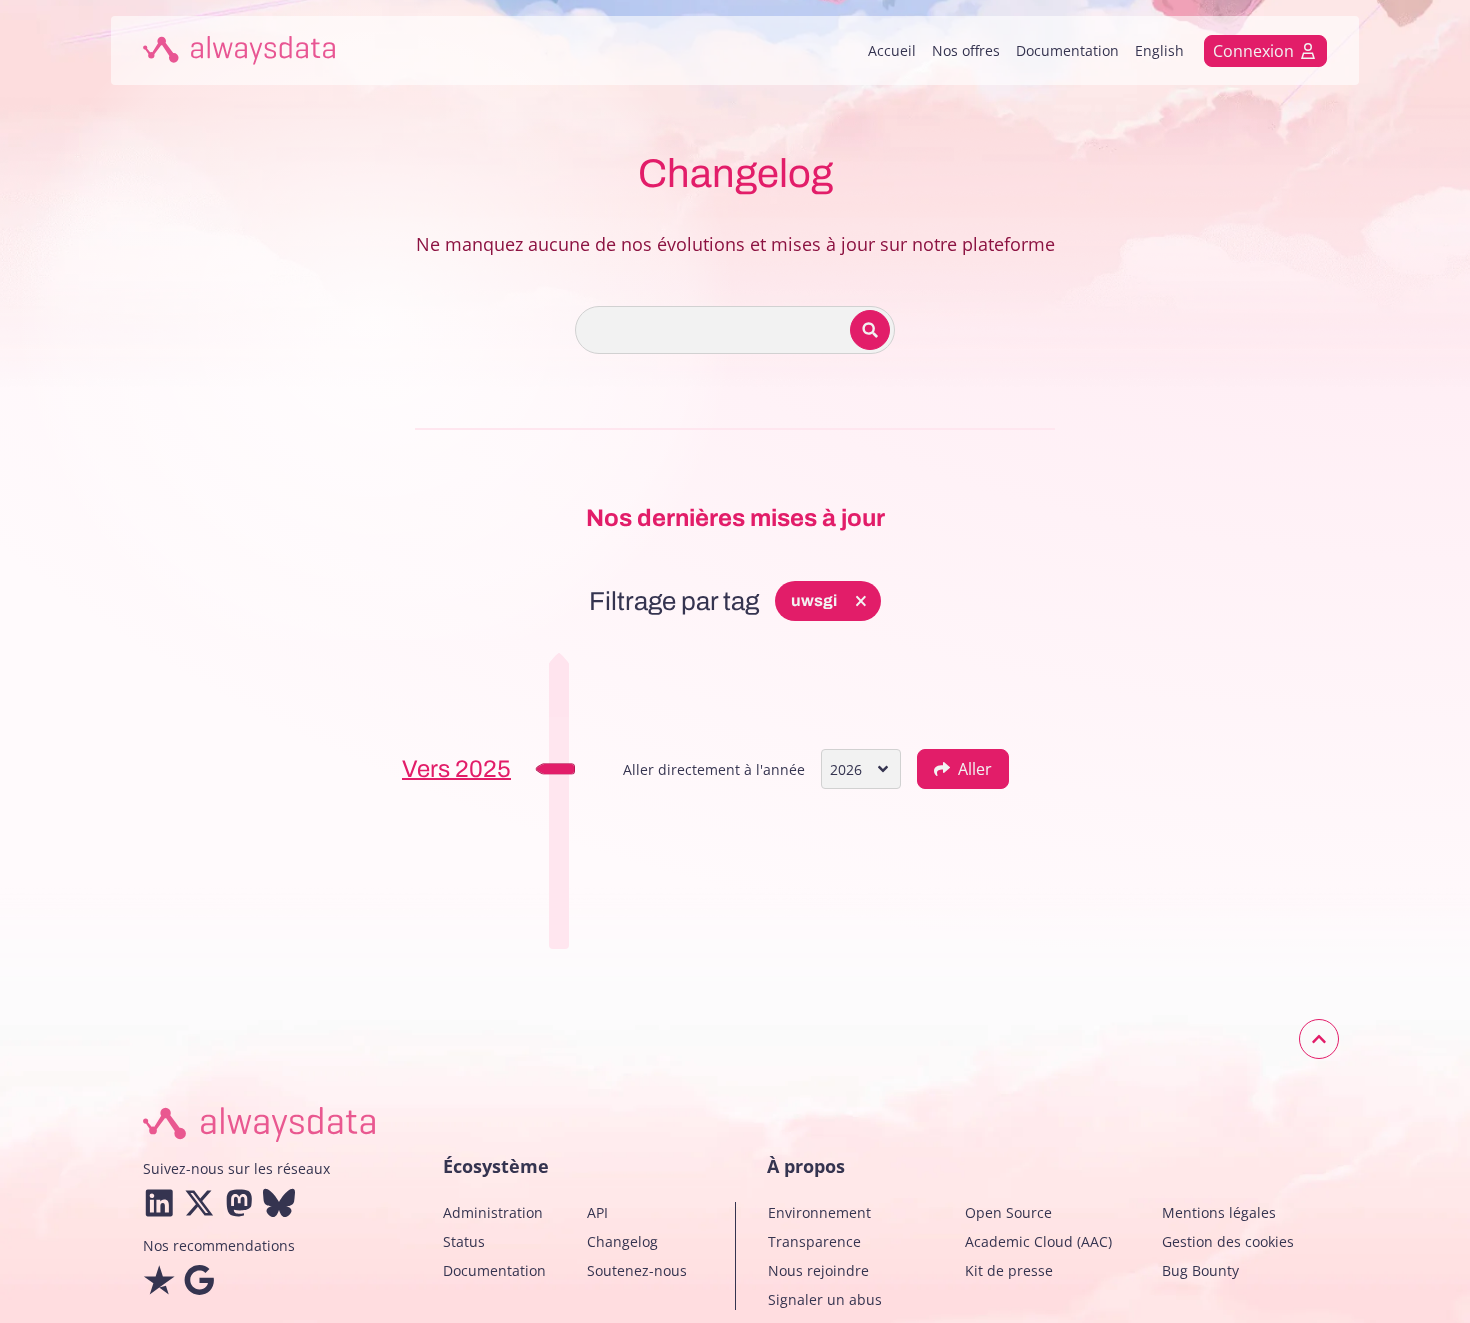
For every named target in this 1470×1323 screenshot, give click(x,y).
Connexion (1253, 51)
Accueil (892, 50)
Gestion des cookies (1228, 1241)
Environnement (819, 1212)
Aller (975, 769)
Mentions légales (1219, 1212)
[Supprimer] (861, 601)
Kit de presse (1009, 1270)
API (597, 1212)
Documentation (1067, 50)
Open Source (1008, 1212)
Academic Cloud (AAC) (1038, 1241)
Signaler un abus (825, 1299)
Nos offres (966, 50)
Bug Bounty (1200, 1270)
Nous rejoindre (818, 1270)
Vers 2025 (456, 769)
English (1159, 50)
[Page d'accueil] (239, 50)
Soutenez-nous (637, 1270)
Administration (493, 1212)
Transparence (814, 1241)
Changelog (622, 1241)
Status (464, 1241)
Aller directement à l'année (714, 769)
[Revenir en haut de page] (1319, 1039)
